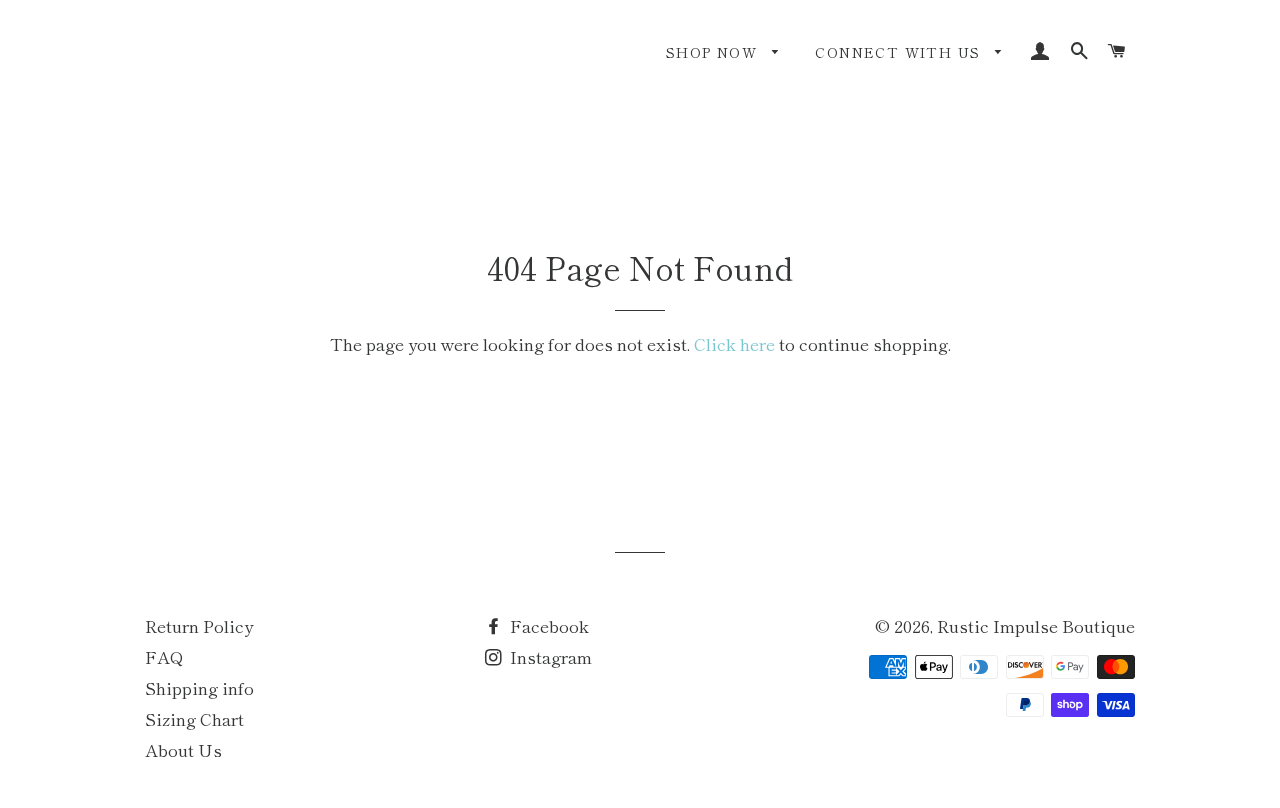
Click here (734, 343)
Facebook (547, 625)
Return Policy (199, 625)
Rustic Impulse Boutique (1036, 625)
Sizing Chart (194, 718)
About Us (183, 749)
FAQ (164, 656)
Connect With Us (900, 52)
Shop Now (714, 52)
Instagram (549, 656)
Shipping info (199, 687)
